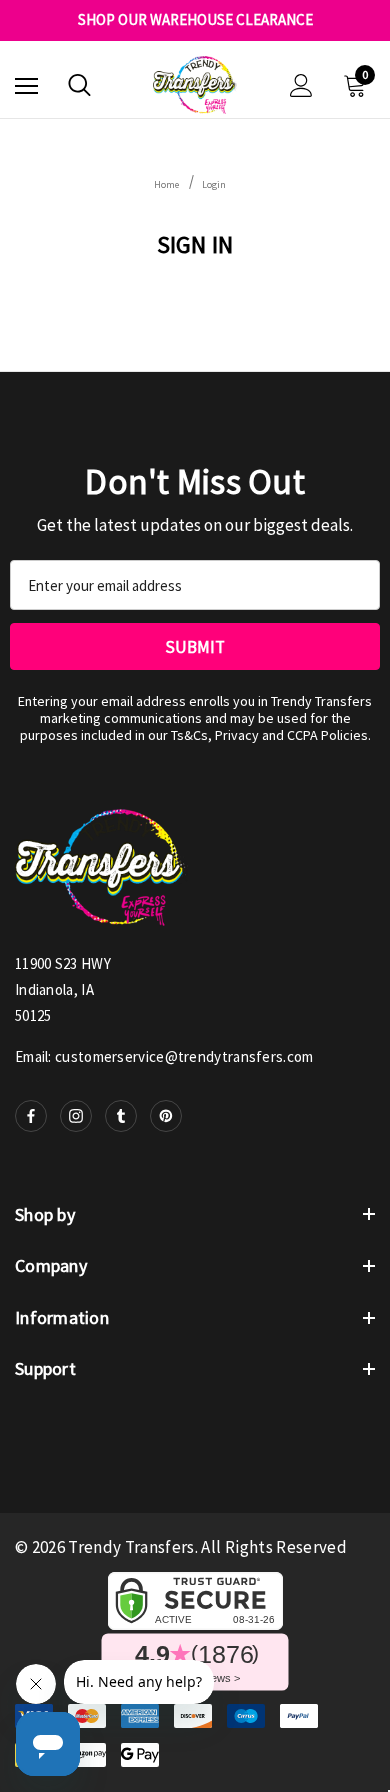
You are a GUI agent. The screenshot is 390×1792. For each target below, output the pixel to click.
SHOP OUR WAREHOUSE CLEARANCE (195, 20)
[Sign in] (301, 85)
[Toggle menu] (26, 85)
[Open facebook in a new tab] (31, 1116)
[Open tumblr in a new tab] (121, 1116)
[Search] (79, 85)
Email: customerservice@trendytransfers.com (164, 1056)
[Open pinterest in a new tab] (166, 1116)
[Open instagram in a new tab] (76, 1116)
